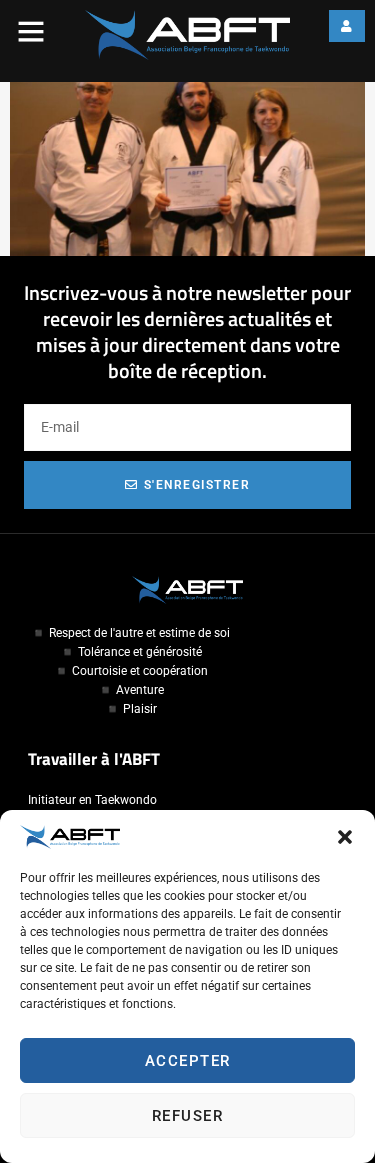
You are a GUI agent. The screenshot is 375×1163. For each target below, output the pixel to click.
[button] (345, 837)
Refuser (188, 1116)
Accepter (188, 1061)
